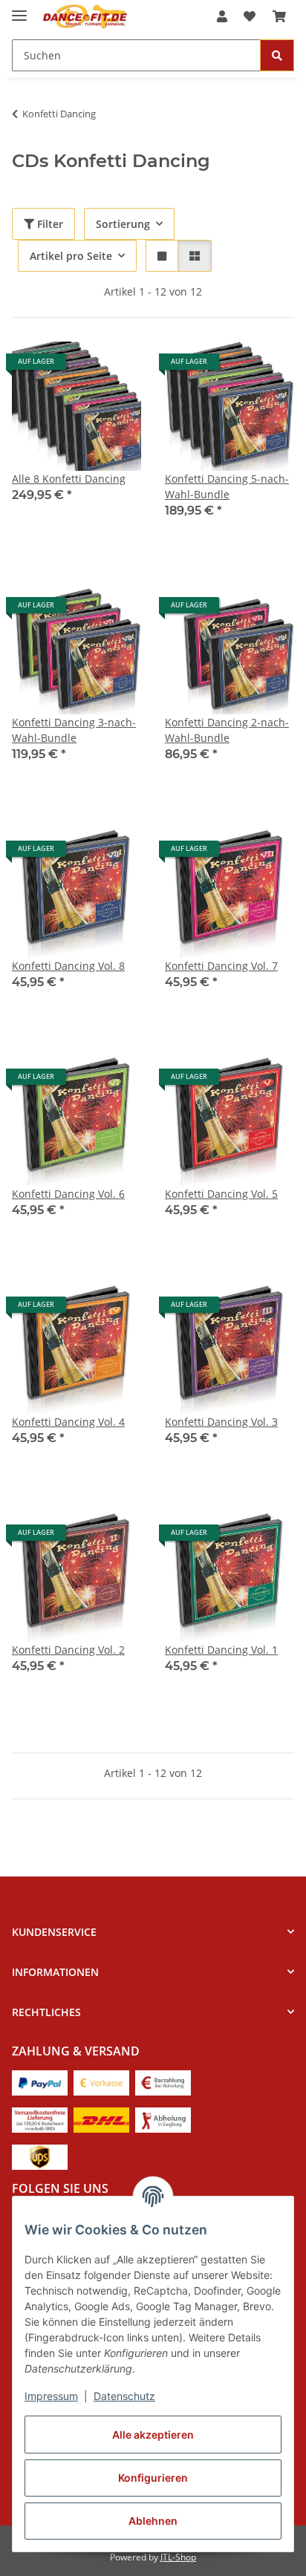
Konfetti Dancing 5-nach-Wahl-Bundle (227, 486)
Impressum (51, 2396)
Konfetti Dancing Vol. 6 (68, 1194)
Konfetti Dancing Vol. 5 (221, 1194)
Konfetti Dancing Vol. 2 (68, 1650)
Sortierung (123, 224)
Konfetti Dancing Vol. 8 (68, 966)
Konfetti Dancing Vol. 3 (221, 1422)
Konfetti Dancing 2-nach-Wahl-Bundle (227, 730)
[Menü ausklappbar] (19, 9)
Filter (49, 224)
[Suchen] (277, 55)
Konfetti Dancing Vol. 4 (68, 1422)
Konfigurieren (153, 2478)
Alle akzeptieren (153, 2435)
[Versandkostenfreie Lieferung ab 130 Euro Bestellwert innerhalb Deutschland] (40, 2119)
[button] (222, 16)
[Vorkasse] (101, 2082)
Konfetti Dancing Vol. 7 (221, 966)
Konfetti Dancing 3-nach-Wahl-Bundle (74, 730)
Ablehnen (153, 2521)
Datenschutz (124, 2396)
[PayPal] (40, 2082)
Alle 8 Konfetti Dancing (69, 479)
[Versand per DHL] (101, 2119)
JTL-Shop (178, 2557)
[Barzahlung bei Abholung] (163, 2082)
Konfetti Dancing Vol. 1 (221, 1650)
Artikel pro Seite (71, 256)
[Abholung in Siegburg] (163, 2119)
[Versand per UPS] (40, 2156)
